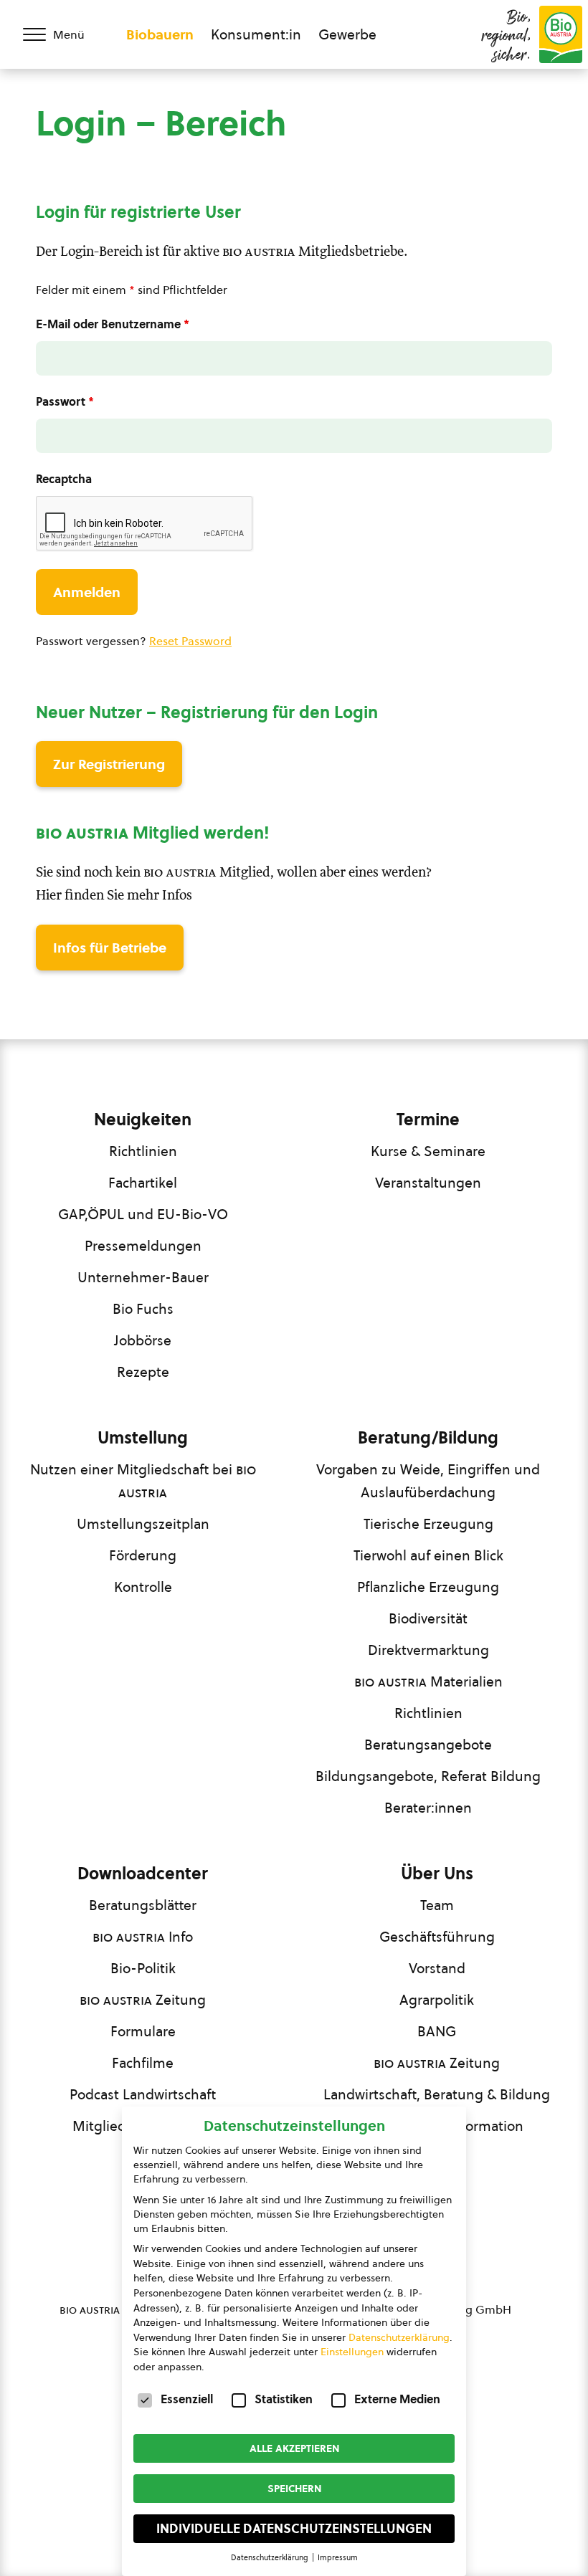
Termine (428, 1120)
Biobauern (160, 34)
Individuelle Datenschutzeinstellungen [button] (294, 2529)
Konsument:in (256, 34)
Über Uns (437, 1874)
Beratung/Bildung (428, 1438)
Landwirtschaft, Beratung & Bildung (437, 2094)
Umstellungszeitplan (143, 1524)
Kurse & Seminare (428, 1151)
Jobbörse (143, 1340)
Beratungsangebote (428, 1745)
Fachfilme (143, 2063)
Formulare (143, 2031)
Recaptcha (64, 479)
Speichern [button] (294, 2489)
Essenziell (187, 2399)
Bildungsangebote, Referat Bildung (428, 1776)
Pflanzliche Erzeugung (428, 1587)
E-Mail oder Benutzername (113, 324)
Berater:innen (428, 1808)
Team (437, 1905)
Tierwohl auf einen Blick (428, 1555)
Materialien (428, 1681)
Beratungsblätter (143, 1905)
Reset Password (190, 641)
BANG (437, 2031)
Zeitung (143, 2000)
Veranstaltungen (428, 1183)
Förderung (143, 1555)
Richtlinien (143, 1151)
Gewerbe (347, 34)
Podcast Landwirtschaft (143, 2094)
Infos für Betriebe (110, 948)
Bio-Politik (143, 1968)
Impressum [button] (338, 2557)
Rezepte (143, 1372)
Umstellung (143, 1438)
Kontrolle (143, 1587)
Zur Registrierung (109, 764)
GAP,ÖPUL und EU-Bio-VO (143, 1214)
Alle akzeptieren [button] (294, 2448)
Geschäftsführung (437, 1937)
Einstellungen (352, 2352)
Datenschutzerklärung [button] (271, 2557)
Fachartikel (143, 1183)
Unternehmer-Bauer (143, 1277)
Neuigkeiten (143, 1120)
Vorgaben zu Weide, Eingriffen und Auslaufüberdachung (428, 1481)
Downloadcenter (143, 1874)
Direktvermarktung (428, 1650)
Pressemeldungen (143, 1246)
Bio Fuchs (143, 1309)
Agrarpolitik (437, 2000)
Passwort (65, 401)
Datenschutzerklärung (399, 2337)
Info (143, 1937)
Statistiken (284, 2399)
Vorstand (437, 1968)
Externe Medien (397, 2399)
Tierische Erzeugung (428, 1524)
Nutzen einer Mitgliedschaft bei (143, 1481)
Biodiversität (428, 1618)
